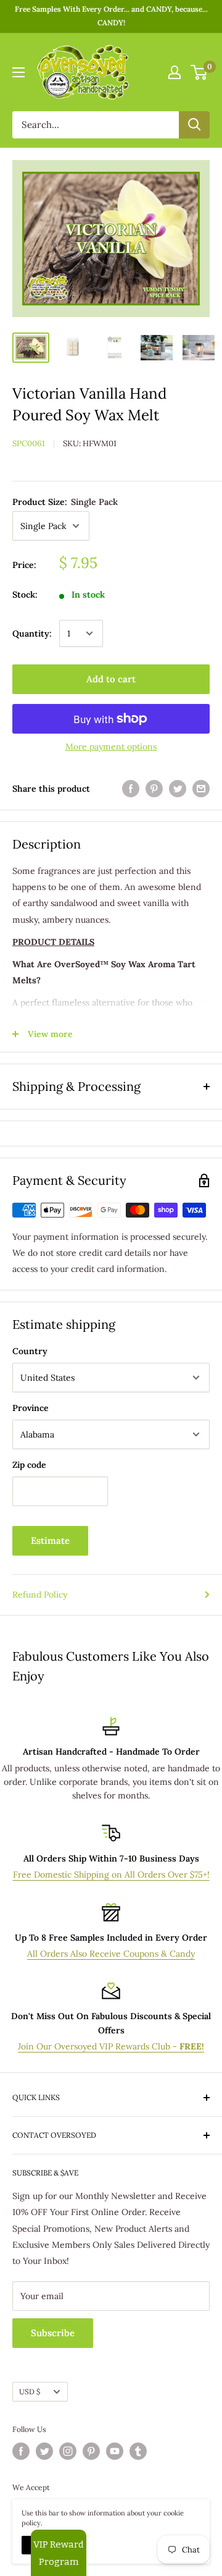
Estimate (50, 1540)
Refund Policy (40, 1595)
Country (30, 1351)
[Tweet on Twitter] (178, 789)
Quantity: (32, 633)
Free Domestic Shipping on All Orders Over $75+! (111, 1875)
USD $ (30, 2392)
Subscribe (53, 2333)
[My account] (175, 72)
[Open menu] (18, 72)
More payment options (111, 747)
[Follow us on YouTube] (115, 2451)
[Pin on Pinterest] (154, 789)
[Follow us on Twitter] (44, 2451)
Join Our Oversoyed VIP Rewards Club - (111, 2046)
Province (31, 1408)
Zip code (29, 1465)
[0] (199, 72)
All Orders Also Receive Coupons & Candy (111, 1954)
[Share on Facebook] (131, 789)
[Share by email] (201, 789)
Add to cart (111, 679)
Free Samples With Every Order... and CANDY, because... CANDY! (111, 16)
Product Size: (65, 502)
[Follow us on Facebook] (21, 2451)
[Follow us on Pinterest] (91, 2451)
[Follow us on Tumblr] (138, 2451)
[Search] (194, 125)
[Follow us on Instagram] (68, 2451)
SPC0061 (29, 443)
